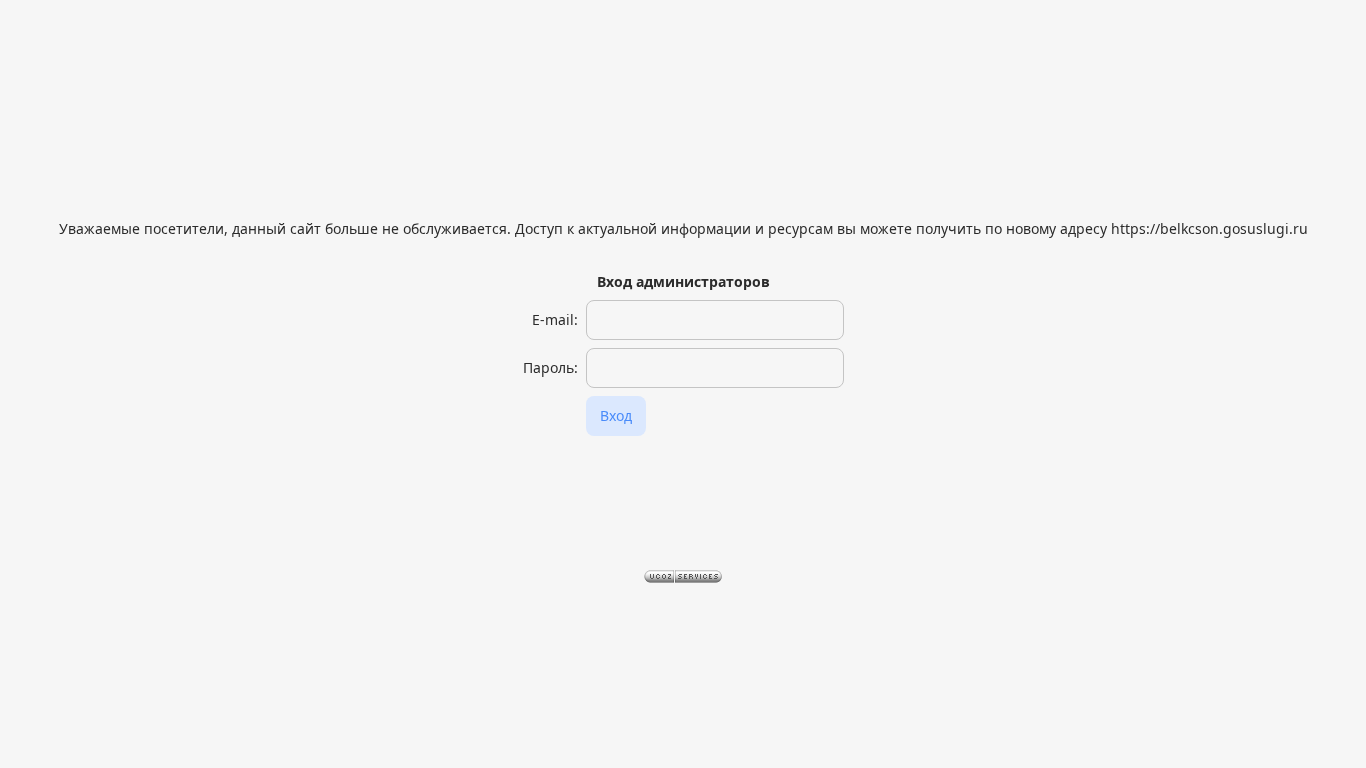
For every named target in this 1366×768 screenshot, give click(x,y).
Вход (616, 415)
